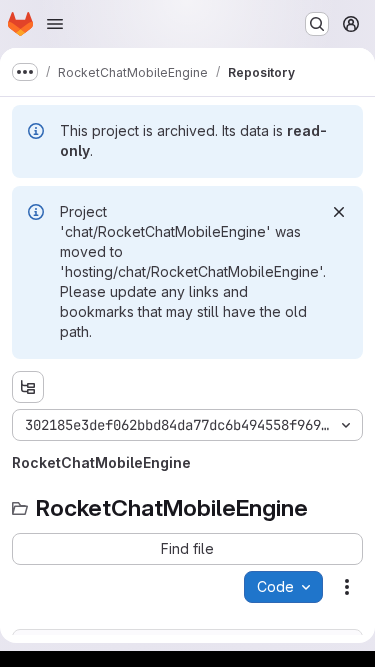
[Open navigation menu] (55, 24)
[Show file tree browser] (28, 387)
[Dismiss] (339, 212)
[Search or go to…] (317, 24)
